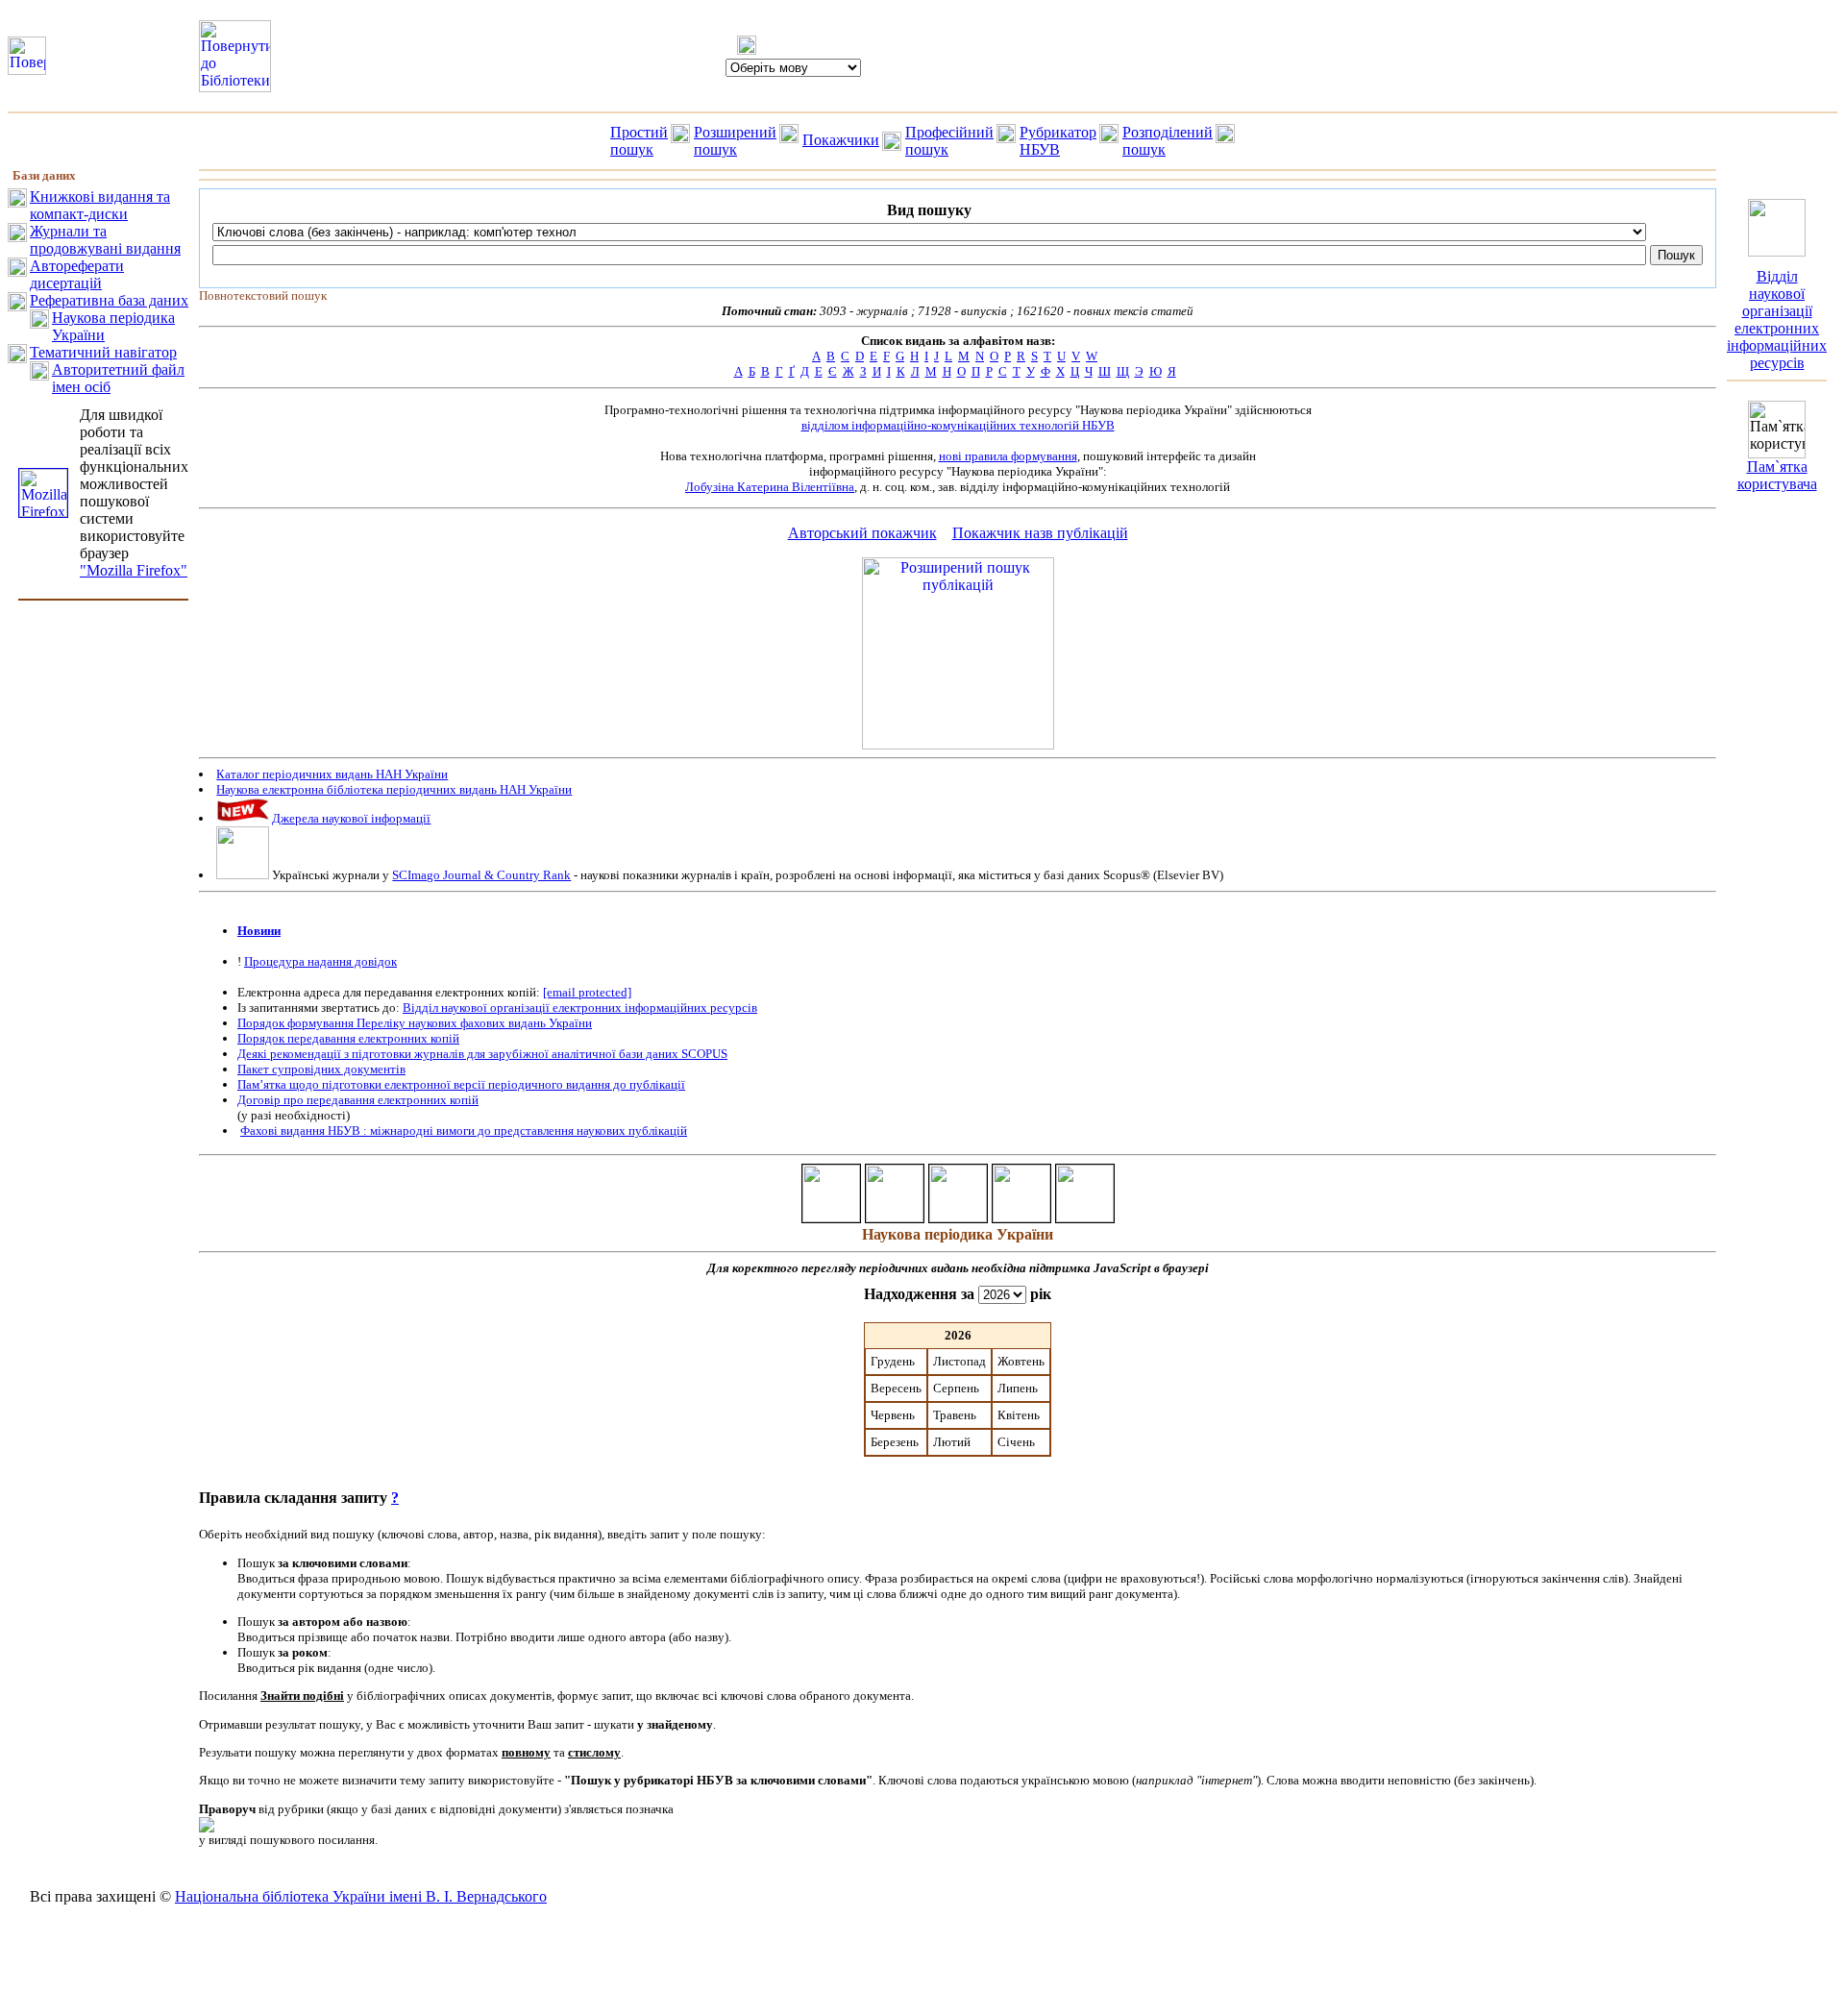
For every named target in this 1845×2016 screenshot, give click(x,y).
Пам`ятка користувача (1777, 475)
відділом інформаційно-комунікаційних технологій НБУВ (958, 425)
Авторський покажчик (862, 533)
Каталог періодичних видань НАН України (332, 774)
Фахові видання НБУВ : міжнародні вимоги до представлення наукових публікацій (464, 1131)
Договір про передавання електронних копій (358, 1100)
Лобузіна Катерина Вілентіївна (770, 487)
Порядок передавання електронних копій (348, 1038)
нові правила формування (1008, 456)
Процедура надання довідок (320, 961)
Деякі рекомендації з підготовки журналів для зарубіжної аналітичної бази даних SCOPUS (482, 1054)
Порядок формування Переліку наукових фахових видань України (415, 1023)
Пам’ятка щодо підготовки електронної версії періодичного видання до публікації (461, 1084)
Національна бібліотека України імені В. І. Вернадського (361, 1896)
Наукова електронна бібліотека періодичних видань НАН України (394, 789)
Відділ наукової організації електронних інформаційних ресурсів (580, 1008)
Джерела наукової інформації (351, 818)
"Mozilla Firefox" (134, 570)
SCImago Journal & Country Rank (481, 875)
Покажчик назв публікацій (1040, 533)
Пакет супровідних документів (321, 1069)
